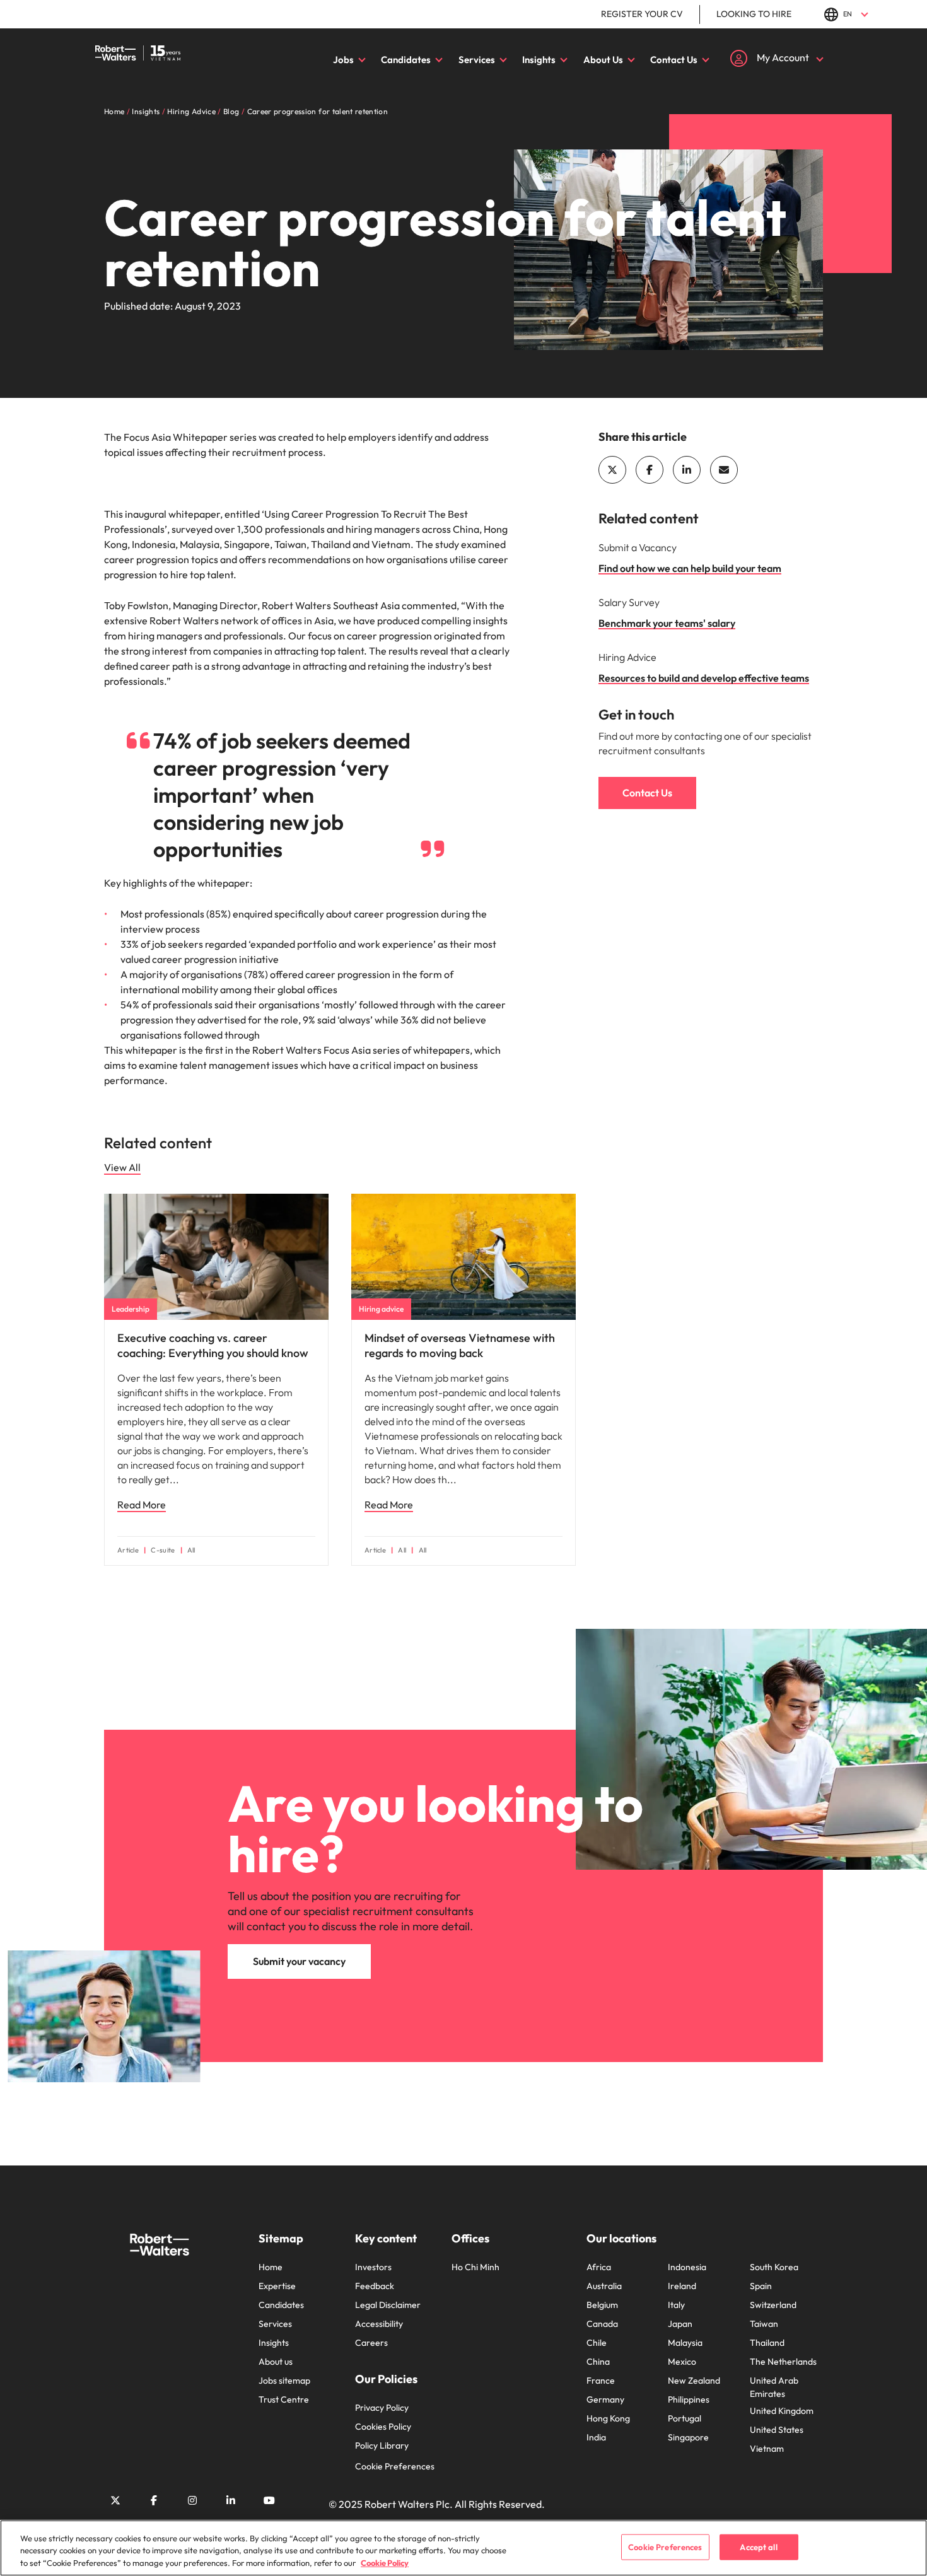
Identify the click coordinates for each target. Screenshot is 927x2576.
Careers (371, 2343)
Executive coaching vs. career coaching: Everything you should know (213, 1345)
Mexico (682, 2362)
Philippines (689, 2399)
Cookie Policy (385, 2563)
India (596, 2437)
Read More (142, 1505)
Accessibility (379, 2324)
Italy (676, 2305)
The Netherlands (783, 2362)
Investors (373, 2267)
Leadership (131, 1309)
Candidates (406, 60)
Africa (599, 2267)
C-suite (163, 1550)
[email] (724, 470)
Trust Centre (284, 2399)
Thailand (767, 2343)
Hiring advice (381, 1309)
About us (276, 2362)
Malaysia (685, 2343)
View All (122, 1167)
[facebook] (650, 470)
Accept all (758, 2546)
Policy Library (382, 2445)
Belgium (602, 2305)
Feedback (375, 2286)
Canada (602, 2324)
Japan (680, 2324)
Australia (604, 2286)
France (601, 2381)
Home (271, 2267)
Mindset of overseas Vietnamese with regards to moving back (460, 1345)
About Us (603, 60)
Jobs (343, 60)
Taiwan (764, 2324)
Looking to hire (754, 14)
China (598, 2362)
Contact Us (674, 60)
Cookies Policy (383, 2427)
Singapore (688, 2437)
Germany (605, 2399)
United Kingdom (782, 2411)
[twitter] (612, 470)
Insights (539, 60)
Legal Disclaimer (388, 2305)
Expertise (277, 2286)
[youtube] (269, 2500)
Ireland (682, 2286)
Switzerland (773, 2305)
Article (128, 1550)
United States (777, 2430)
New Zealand (694, 2381)
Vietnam (767, 2449)
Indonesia (687, 2267)
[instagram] (192, 2500)
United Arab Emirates (774, 2387)
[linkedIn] (687, 470)
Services (477, 60)
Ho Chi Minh (475, 2267)
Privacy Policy (382, 2408)
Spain (761, 2286)
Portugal (685, 2418)
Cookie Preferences (395, 2466)
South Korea (774, 2267)
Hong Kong (608, 2418)
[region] (463, 2548)
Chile (597, 2343)
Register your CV (642, 14)
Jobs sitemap (284, 2381)
